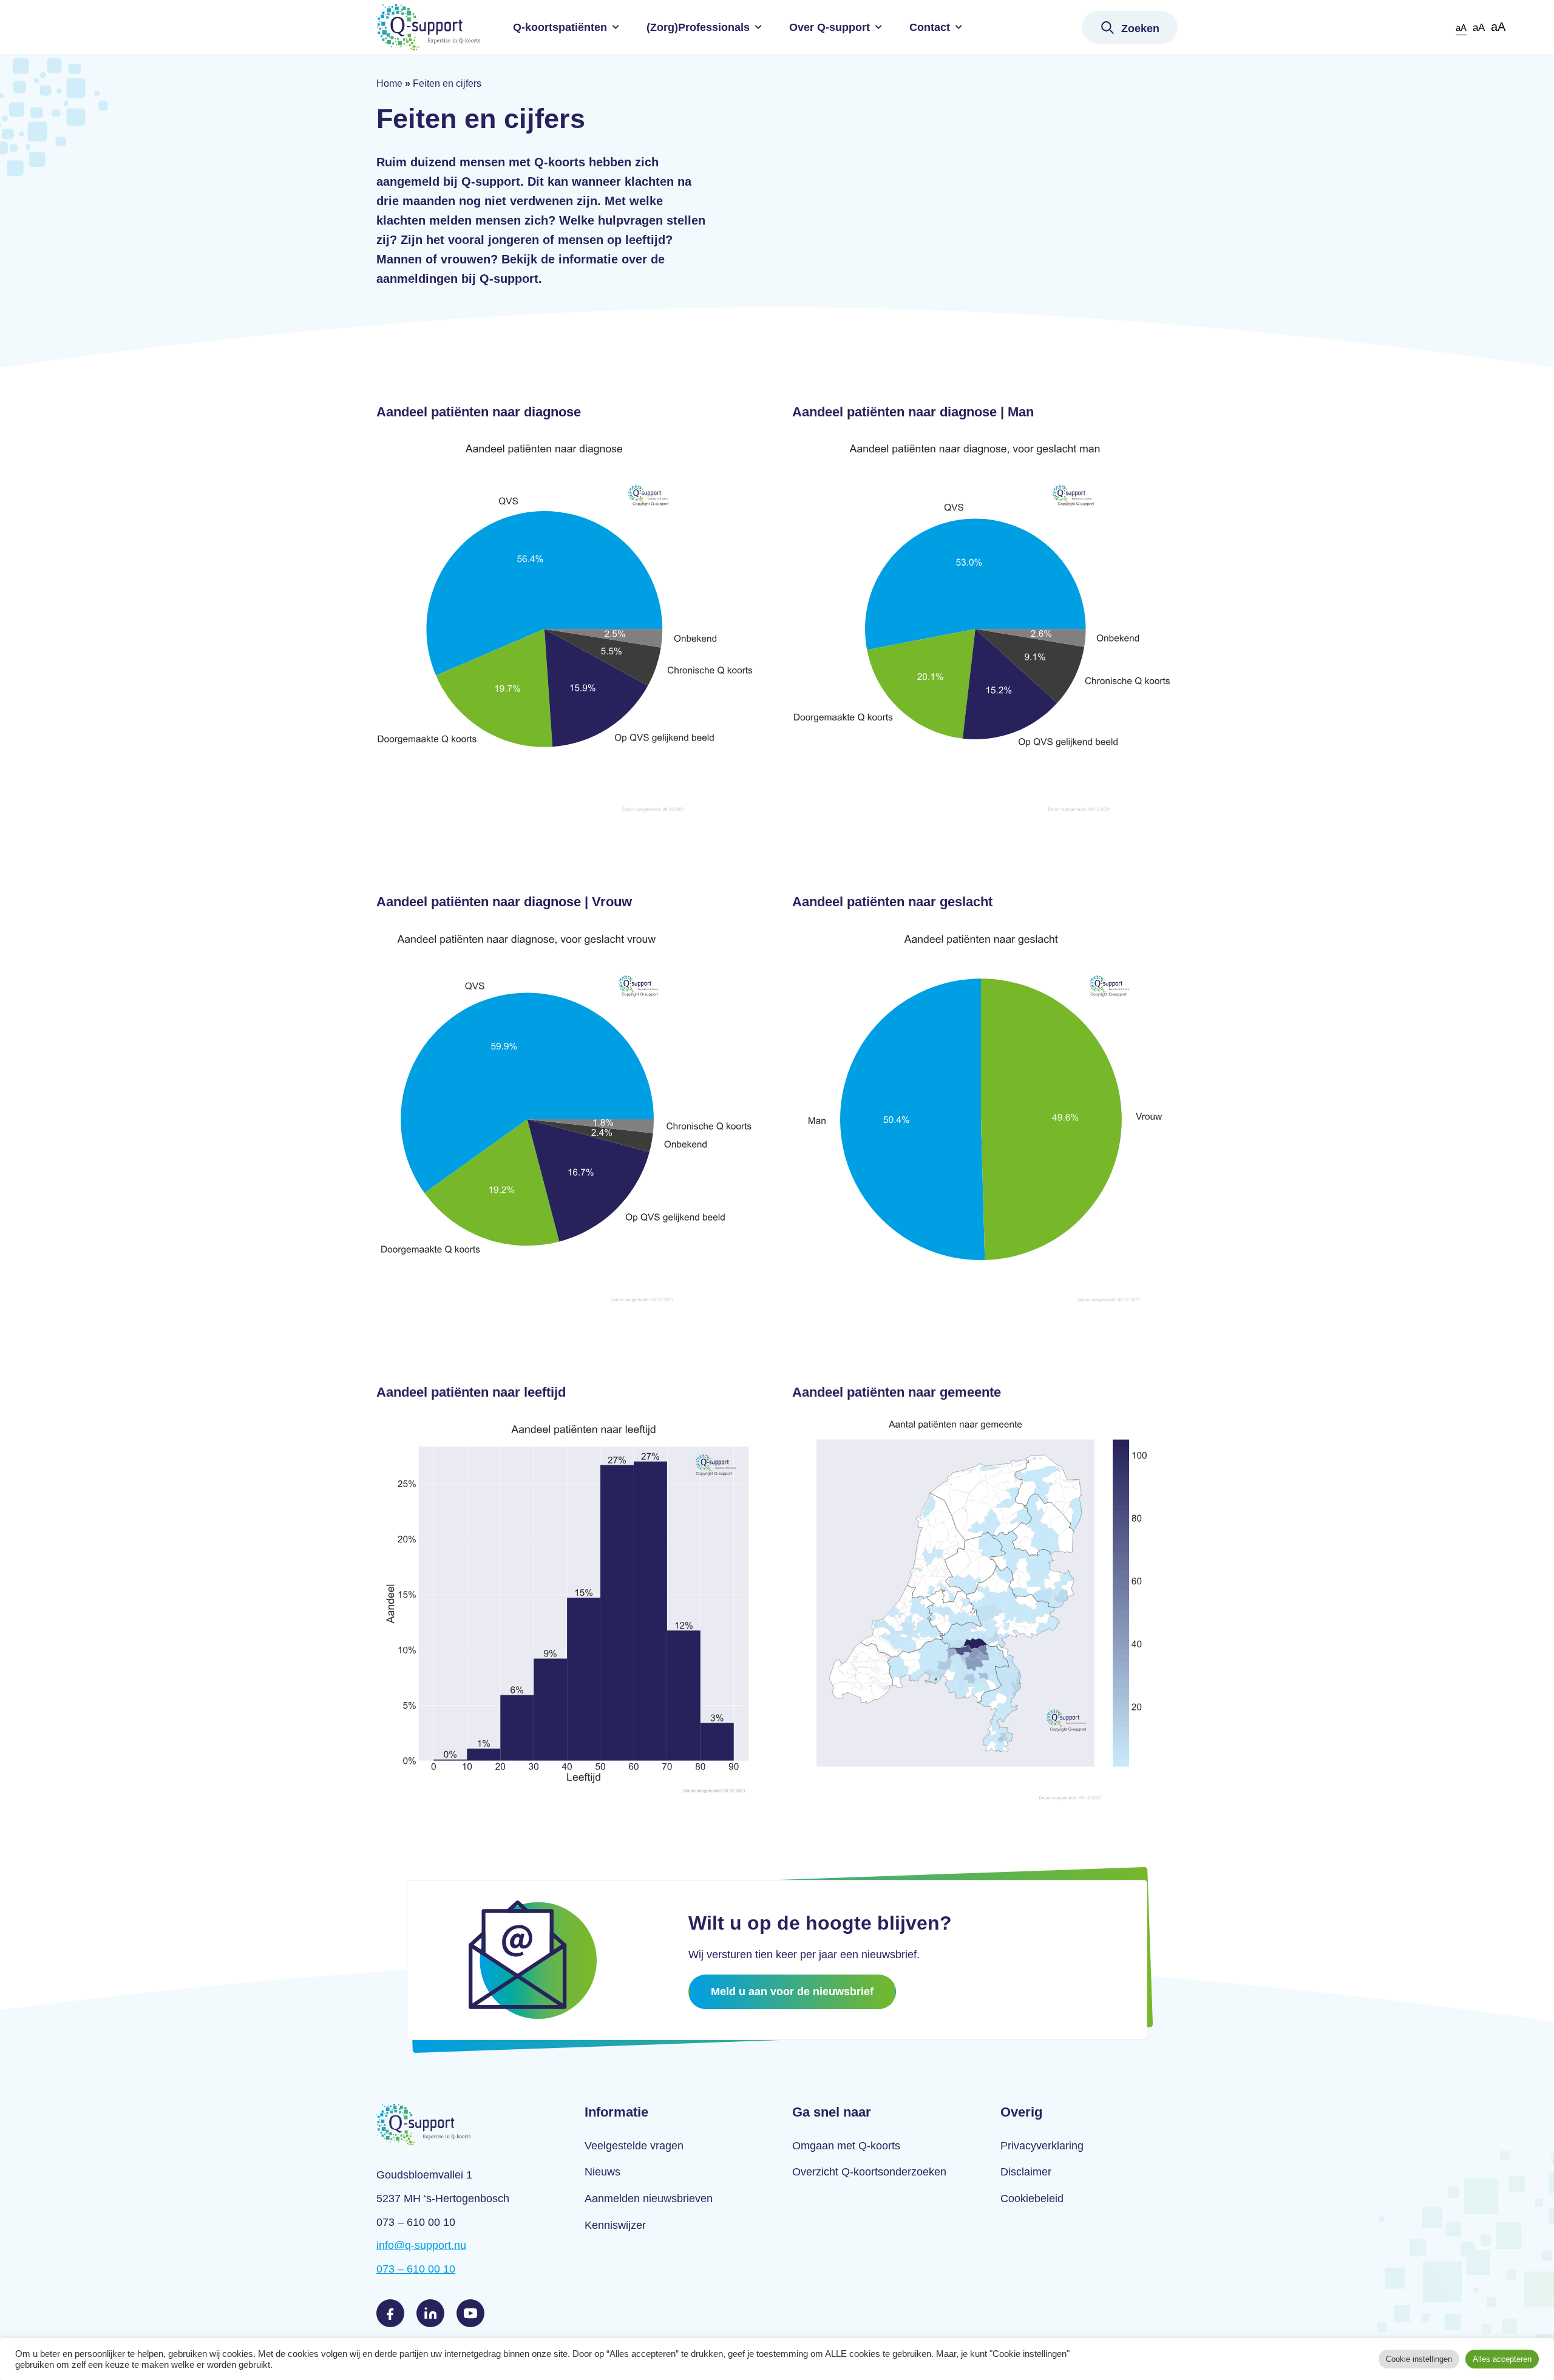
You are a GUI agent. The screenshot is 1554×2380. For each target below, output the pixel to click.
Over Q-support (830, 27)
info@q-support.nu (421, 2245)
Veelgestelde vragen (634, 2146)
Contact (930, 27)
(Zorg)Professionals (698, 27)
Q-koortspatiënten (560, 27)
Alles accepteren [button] (1502, 2359)
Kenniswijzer (615, 2225)
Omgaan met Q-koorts (846, 2146)
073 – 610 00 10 (416, 2269)
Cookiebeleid (1032, 2199)
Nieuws (602, 2172)
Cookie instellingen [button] (1419, 2359)
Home (389, 83)
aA (1461, 28)
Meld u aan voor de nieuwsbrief (792, 1992)
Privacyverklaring (1042, 2146)
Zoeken (1140, 29)
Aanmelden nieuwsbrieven (649, 2199)
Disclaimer (1026, 2172)
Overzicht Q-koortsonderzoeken (869, 2172)
